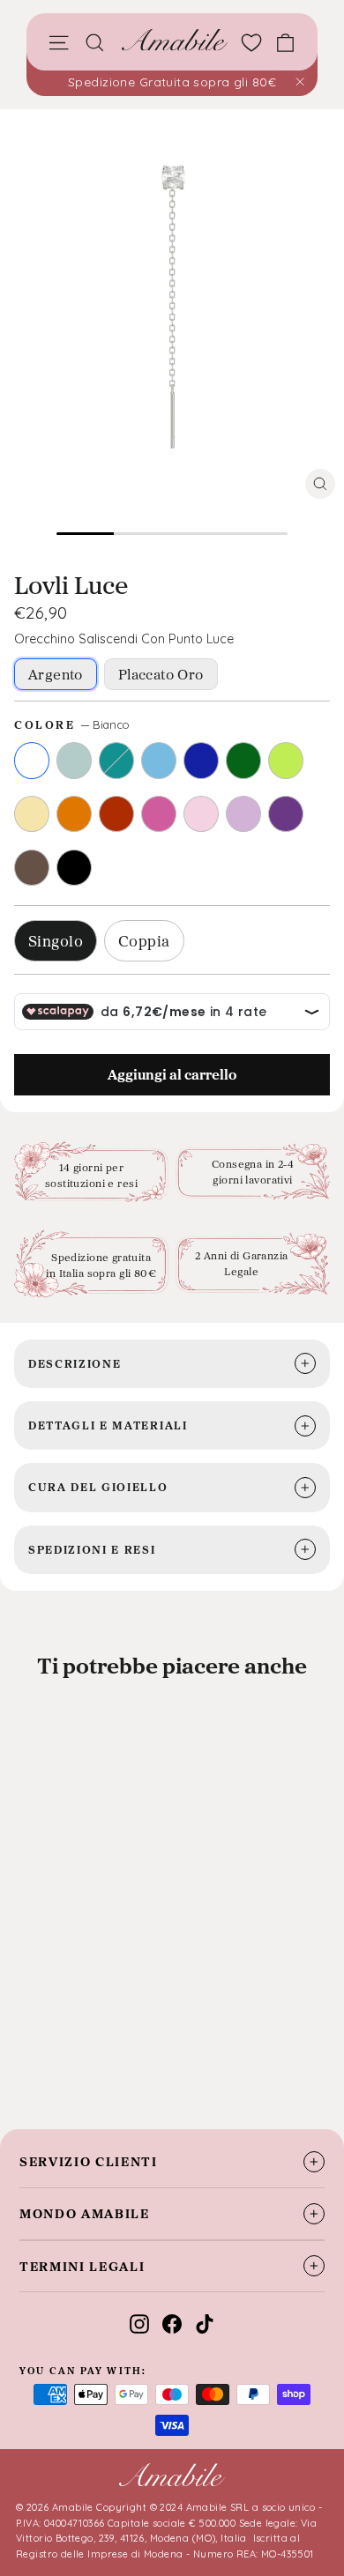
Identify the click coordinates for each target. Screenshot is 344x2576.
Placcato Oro (161, 674)
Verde (243, 761)
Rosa (201, 814)
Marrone (32, 868)
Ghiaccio (74, 761)
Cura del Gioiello (98, 1487)
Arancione (74, 814)
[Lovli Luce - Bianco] (22, 2054)
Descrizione (75, 1363)
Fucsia (159, 814)
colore (72, 724)
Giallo (32, 814)
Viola (286, 814)
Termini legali (82, 2266)
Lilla (243, 814)
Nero (74, 868)
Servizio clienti (89, 2161)
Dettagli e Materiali (108, 1425)
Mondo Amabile (85, 2213)
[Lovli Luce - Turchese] (70, 2054)
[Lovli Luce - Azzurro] (93, 2054)
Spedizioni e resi (92, 1549)
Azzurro (159, 761)
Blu (201, 761)
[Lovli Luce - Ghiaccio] (46, 2054)
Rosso (116, 814)
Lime (286, 761)
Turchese (116, 761)
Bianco (32, 761)
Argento (56, 674)
